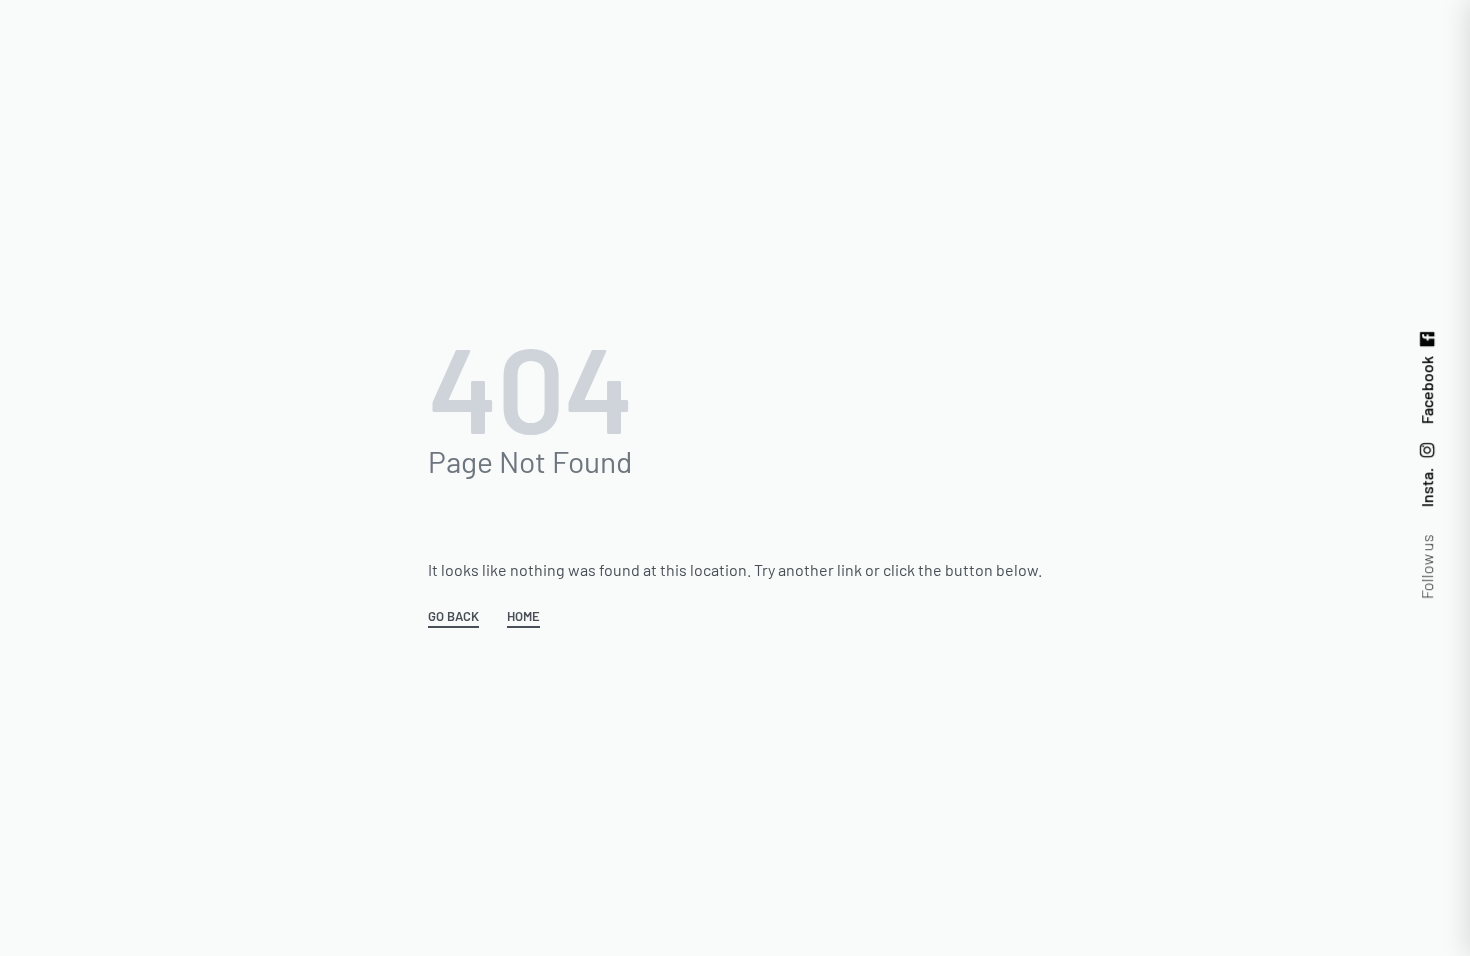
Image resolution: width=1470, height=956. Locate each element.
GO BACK (453, 617)
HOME (523, 617)
